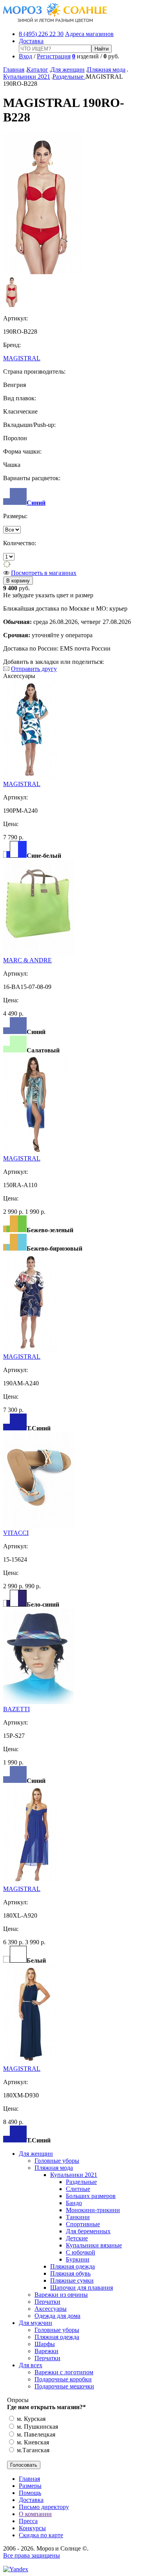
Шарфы (45, 2344)
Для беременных (88, 2231)
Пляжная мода (106, 70)
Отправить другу (34, 669)
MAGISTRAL (22, 358)
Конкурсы (32, 2528)
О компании (35, 2514)
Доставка (31, 41)
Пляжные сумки (72, 2280)
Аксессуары (51, 2309)
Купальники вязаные (94, 2245)
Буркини (78, 2259)
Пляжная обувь (70, 2273)
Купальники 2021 (27, 77)
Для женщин (68, 70)
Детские (77, 2238)
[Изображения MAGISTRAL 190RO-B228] (43, 272)
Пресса (28, 2521)
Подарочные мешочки (64, 2386)
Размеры (30, 2486)
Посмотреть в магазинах (44, 573)
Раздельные (69, 77)
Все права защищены (32, 2555)
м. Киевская (32, 2442)
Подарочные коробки (63, 2379)
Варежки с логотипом (64, 2372)
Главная (14, 70)
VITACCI (16, 1533)
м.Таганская (32, 2450)
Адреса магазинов (89, 34)
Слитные (78, 2189)
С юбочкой (81, 2252)
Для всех (31, 2365)
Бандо (74, 2203)
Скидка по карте (41, 2535)
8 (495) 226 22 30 (41, 34)
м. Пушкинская (37, 2427)
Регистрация (54, 56)
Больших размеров (91, 2196)
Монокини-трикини (93, 2210)
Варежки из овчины (61, 2295)
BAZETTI (16, 1709)
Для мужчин (35, 2323)
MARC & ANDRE (27, 960)
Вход (25, 56)
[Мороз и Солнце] (55, 21)
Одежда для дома (57, 2316)
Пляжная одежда (73, 2266)
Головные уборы (57, 2161)
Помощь (30, 2493)
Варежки (46, 2351)
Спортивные (83, 2224)
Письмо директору (44, 2507)
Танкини (78, 2217)
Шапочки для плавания (82, 2288)
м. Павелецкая (35, 2434)
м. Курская (30, 2419)
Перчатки (47, 2302)
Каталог (37, 70)
